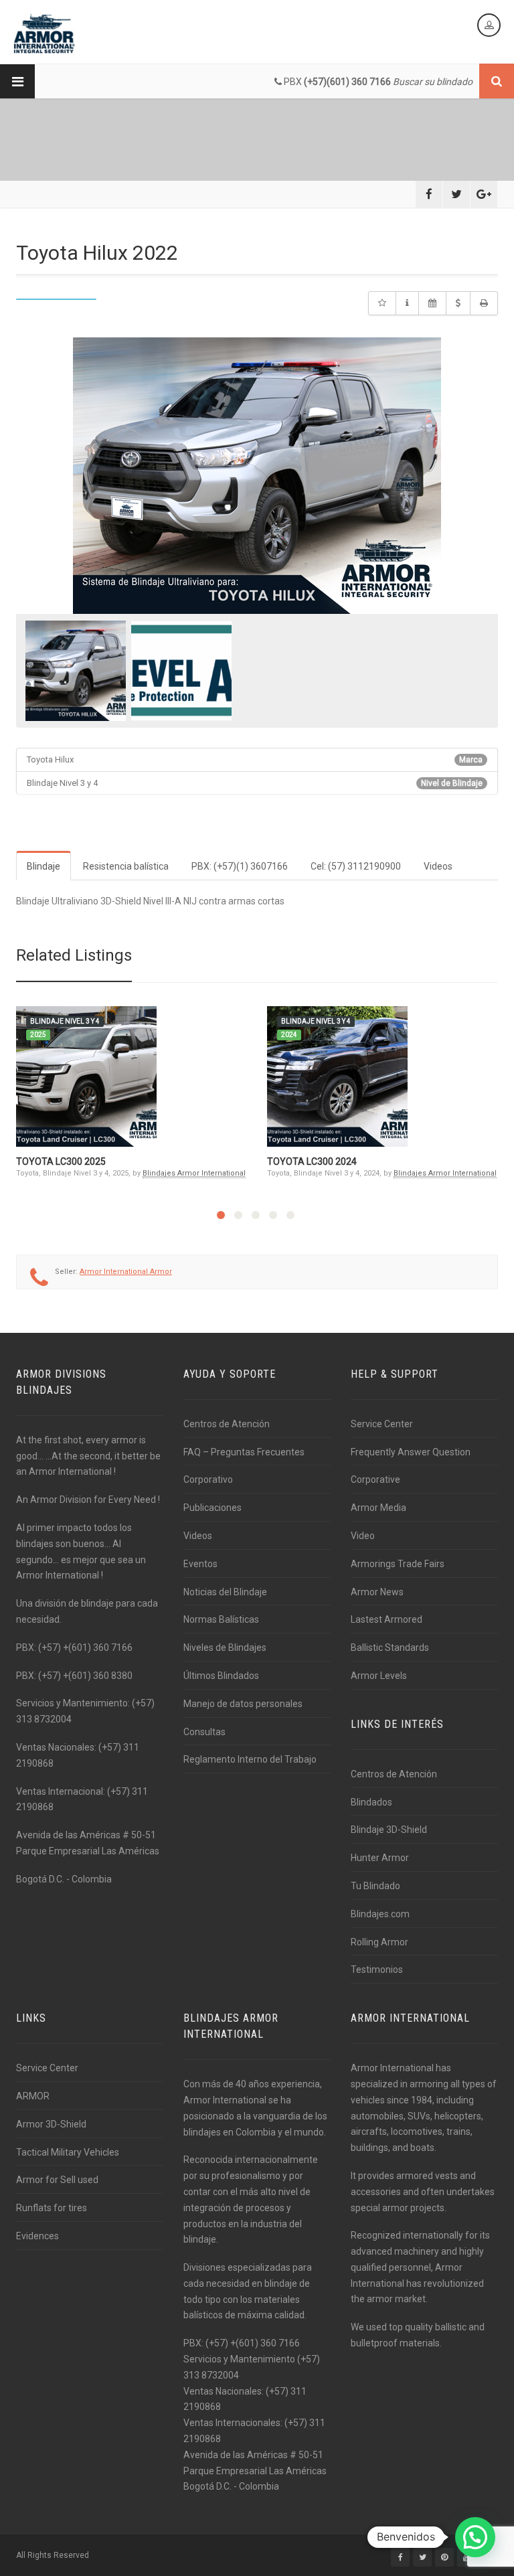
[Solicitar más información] (407, 303)
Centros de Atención (227, 1424)
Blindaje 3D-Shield (389, 1830)
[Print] (484, 303)
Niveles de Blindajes (225, 1647)
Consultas (204, 1732)
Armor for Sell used (57, 2180)
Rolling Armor (379, 1942)
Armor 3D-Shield (51, 2124)
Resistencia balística (126, 866)
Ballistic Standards (390, 1647)
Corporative (375, 1479)
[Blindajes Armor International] (44, 33)
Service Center (382, 1424)
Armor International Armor (126, 1272)
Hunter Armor (380, 1858)
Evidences (37, 2236)
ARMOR (33, 2096)
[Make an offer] (458, 303)
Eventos (200, 1564)
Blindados (371, 1802)
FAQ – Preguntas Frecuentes (244, 1452)
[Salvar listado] (382, 303)
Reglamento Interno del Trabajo (250, 1759)
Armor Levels (379, 1676)
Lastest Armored (387, 1619)
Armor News (377, 1592)
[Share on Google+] (484, 194)
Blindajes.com (380, 1914)
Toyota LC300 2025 (61, 1161)
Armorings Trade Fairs (398, 1564)
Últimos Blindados (221, 1676)
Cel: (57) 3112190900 (356, 866)
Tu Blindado (375, 1886)
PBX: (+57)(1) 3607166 (240, 866)
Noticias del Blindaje (225, 1592)
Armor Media (378, 1508)
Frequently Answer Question (411, 1452)
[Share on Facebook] (429, 194)
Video (363, 1536)
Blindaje (44, 866)
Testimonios (377, 1969)
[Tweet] (456, 194)
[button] (475, 2537)
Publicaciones (212, 1508)
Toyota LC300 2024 (312, 1161)
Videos (438, 866)
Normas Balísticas (221, 1619)
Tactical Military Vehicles (68, 2152)
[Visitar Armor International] (432, 303)
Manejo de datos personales (243, 1704)
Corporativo (208, 1479)
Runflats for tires (52, 2208)
